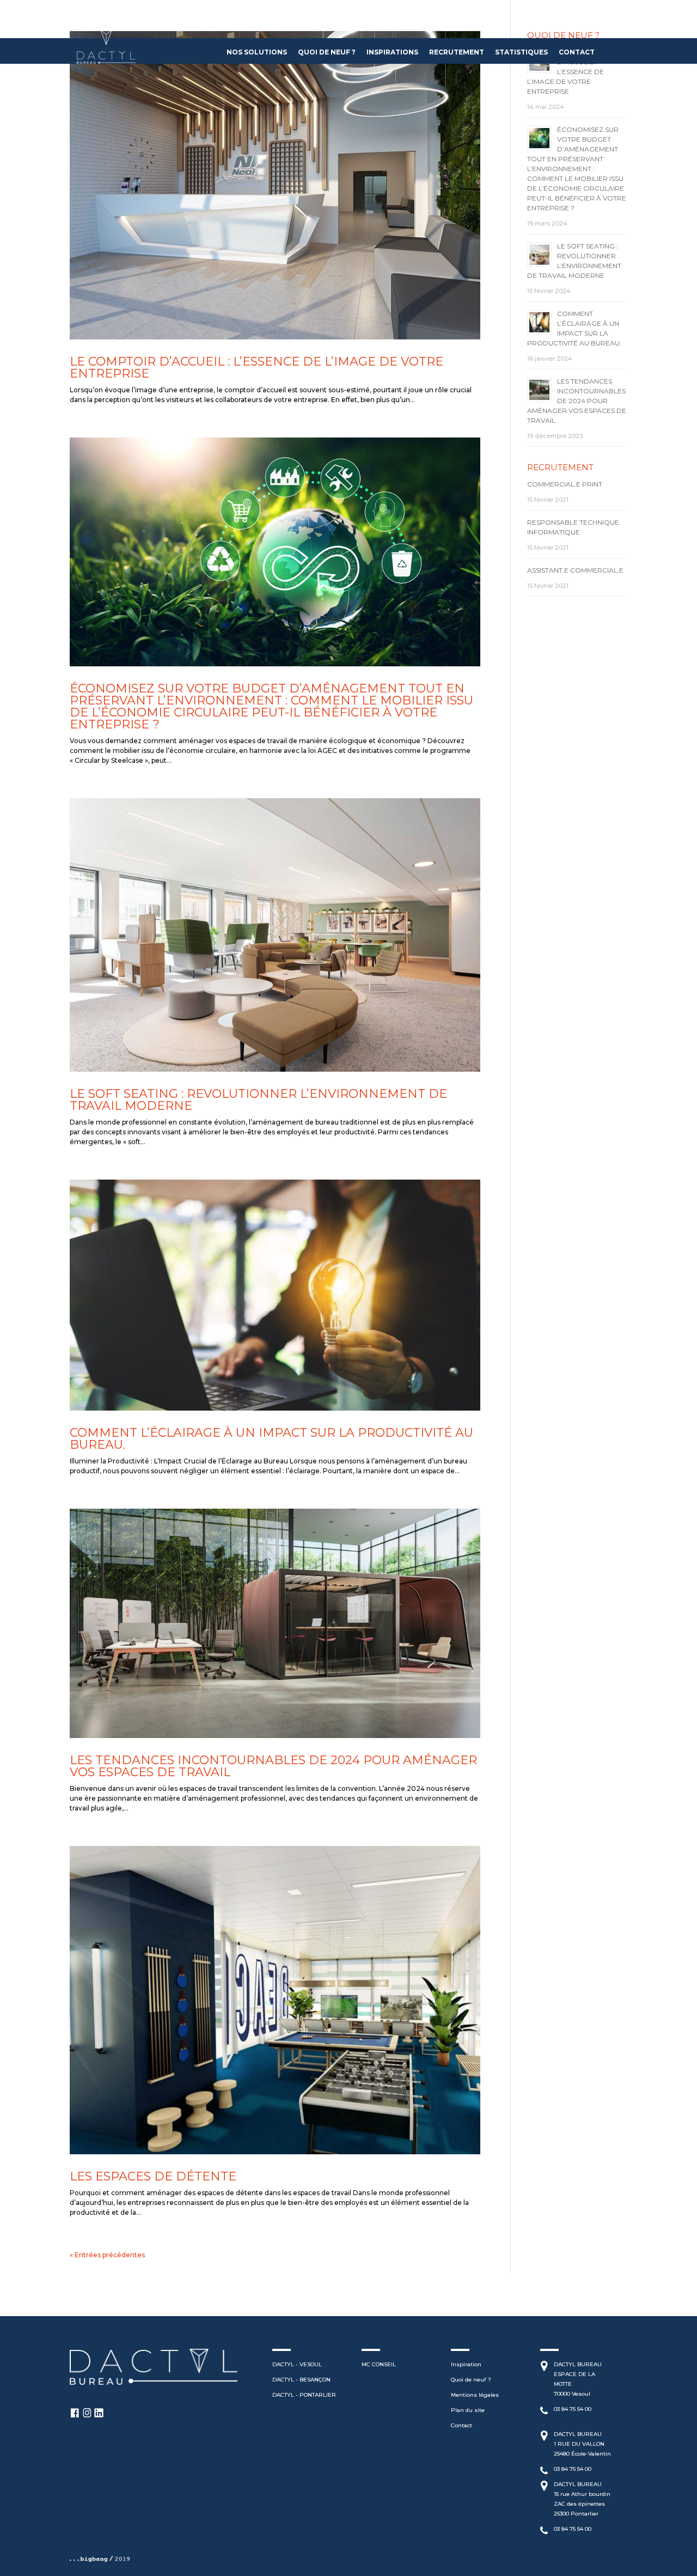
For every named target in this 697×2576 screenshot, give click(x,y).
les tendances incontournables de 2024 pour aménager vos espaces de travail (273, 1766)
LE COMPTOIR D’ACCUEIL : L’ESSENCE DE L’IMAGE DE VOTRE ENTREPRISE (256, 367)
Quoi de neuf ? (327, 53)
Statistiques (521, 53)
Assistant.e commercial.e (575, 570)
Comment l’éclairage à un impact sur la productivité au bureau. (271, 1439)
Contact (577, 53)
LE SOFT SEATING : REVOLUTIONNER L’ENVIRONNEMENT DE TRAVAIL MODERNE (258, 1100)
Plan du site (468, 2410)
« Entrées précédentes (107, 2255)
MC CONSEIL (379, 2364)
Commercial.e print (565, 484)
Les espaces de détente (153, 2176)
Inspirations (392, 53)
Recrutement (457, 53)
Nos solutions (257, 53)
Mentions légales (475, 2395)
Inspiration (466, 2364)
